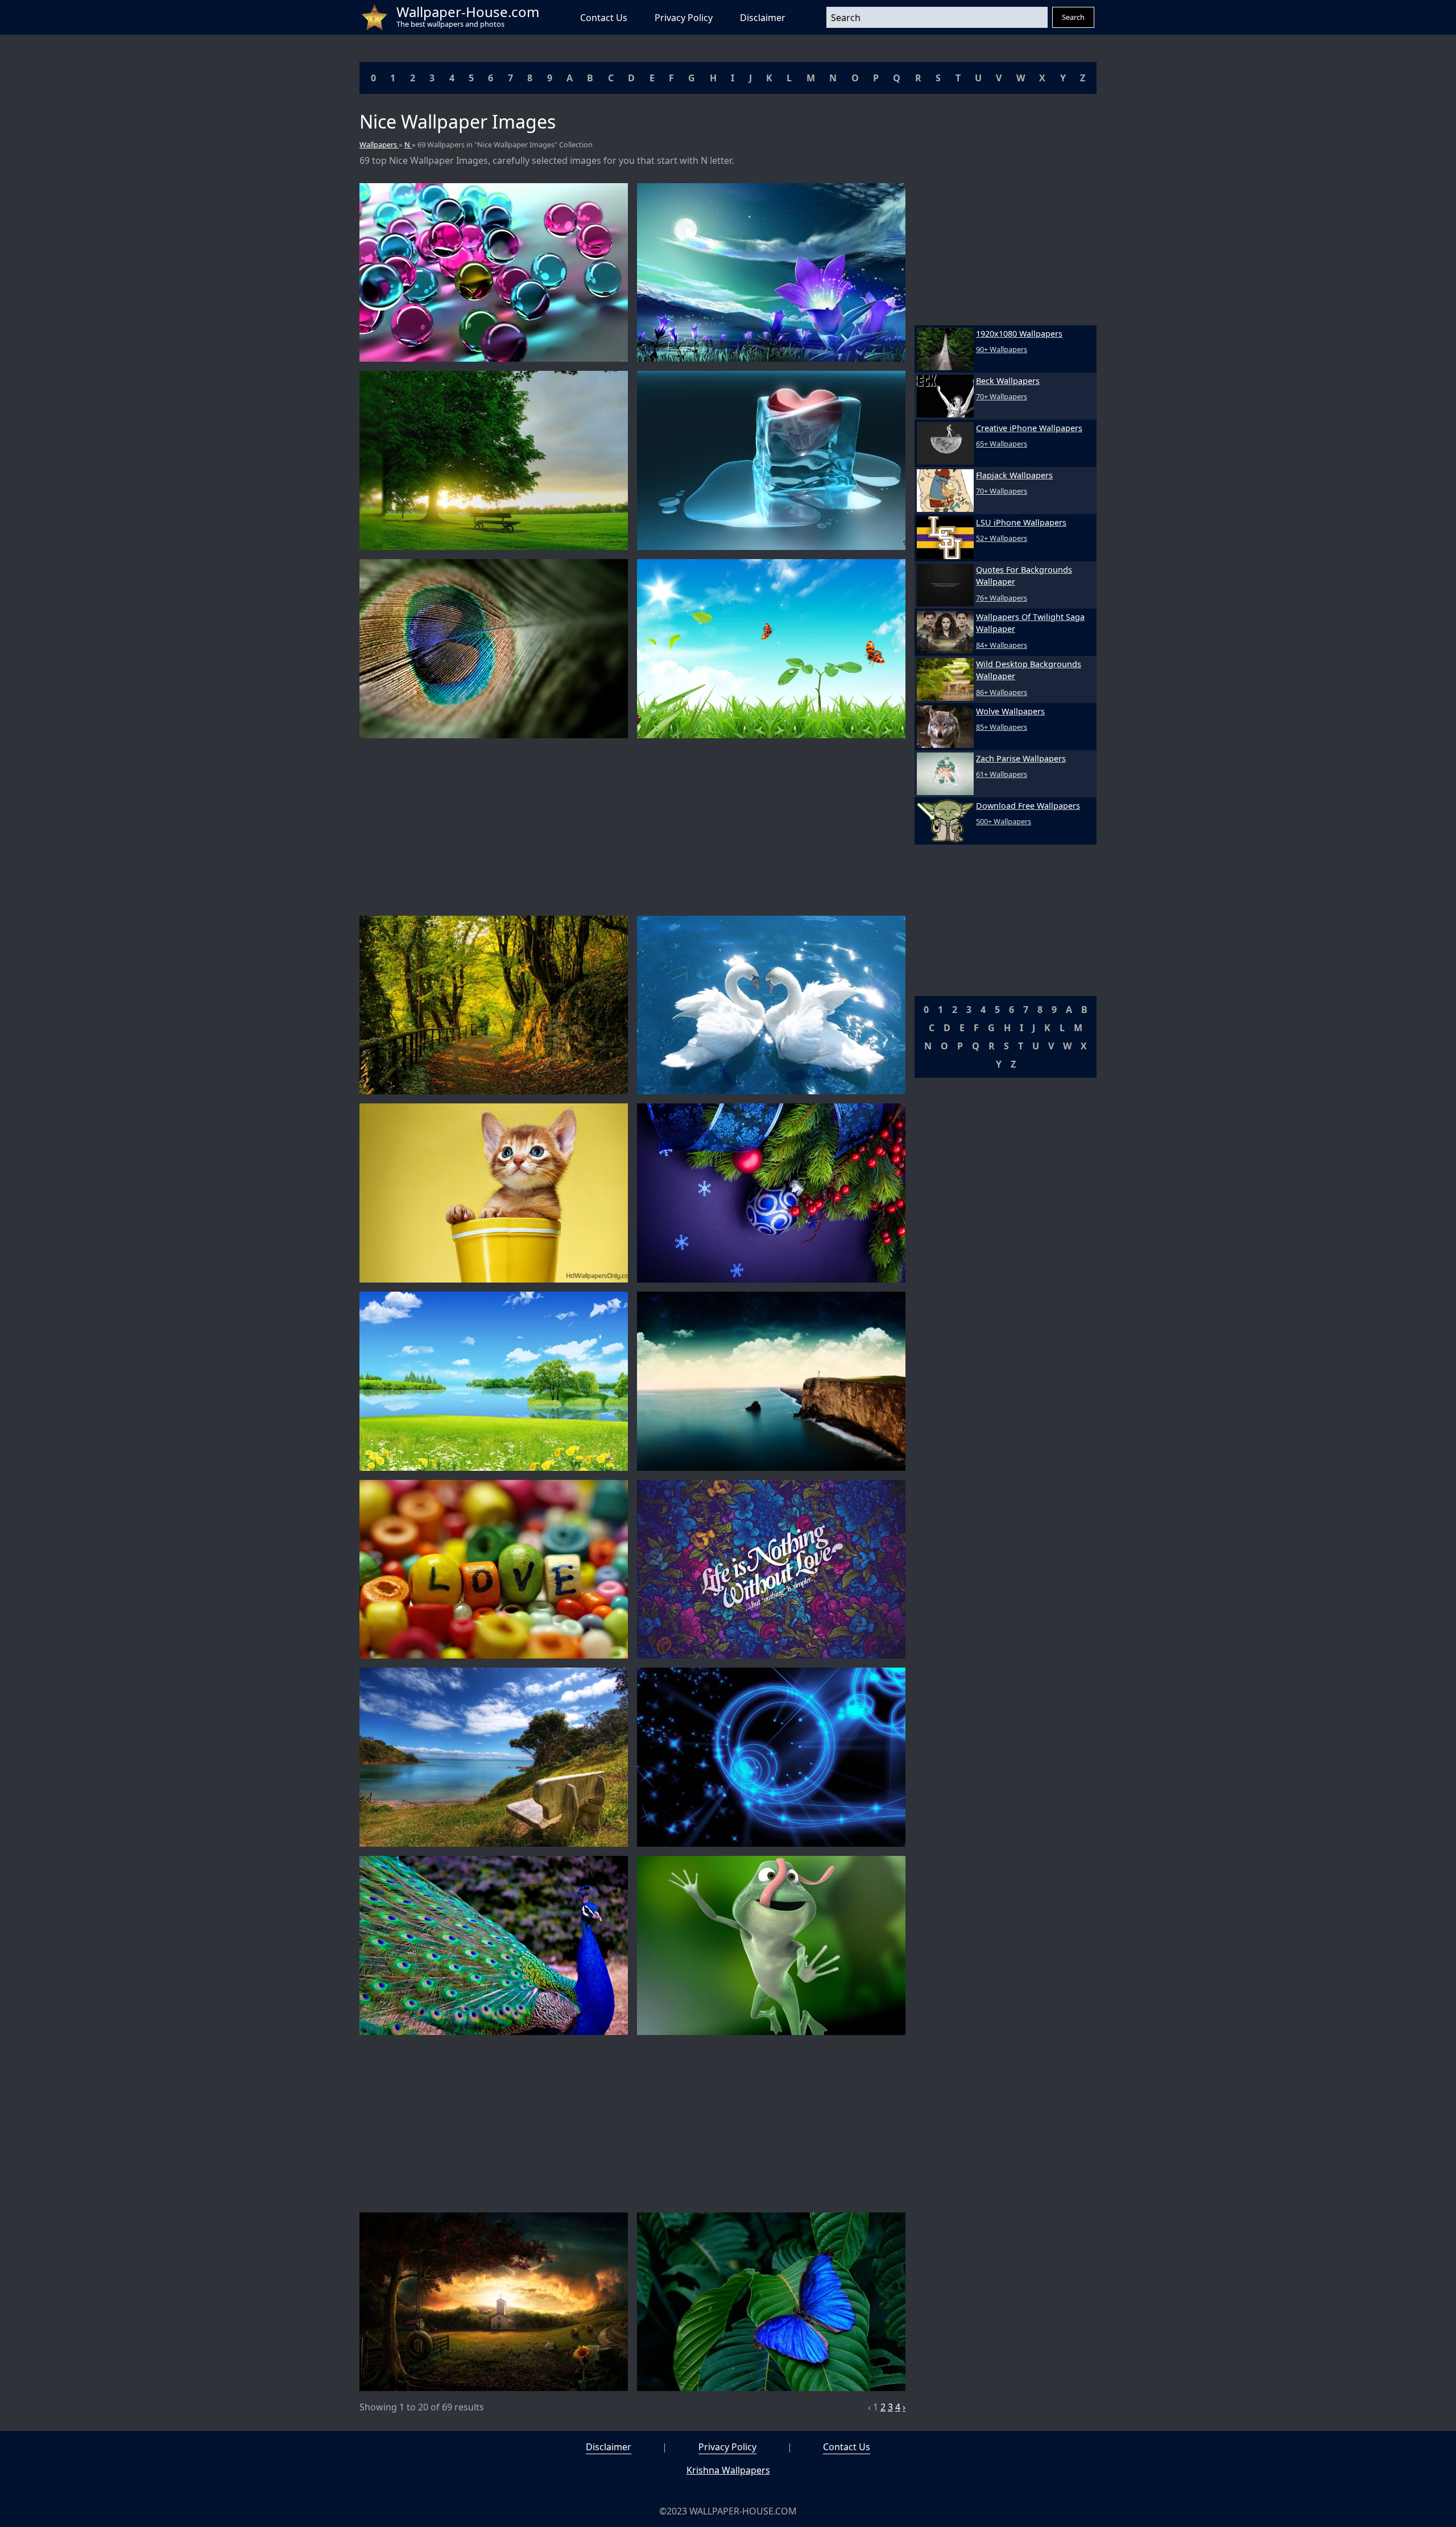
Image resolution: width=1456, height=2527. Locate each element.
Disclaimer (763, 18)
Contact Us (604, 18)
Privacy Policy (684, 18)
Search (1073, 17)
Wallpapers (379, 144)
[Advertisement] (632, 827)
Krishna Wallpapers (728, 2470)
